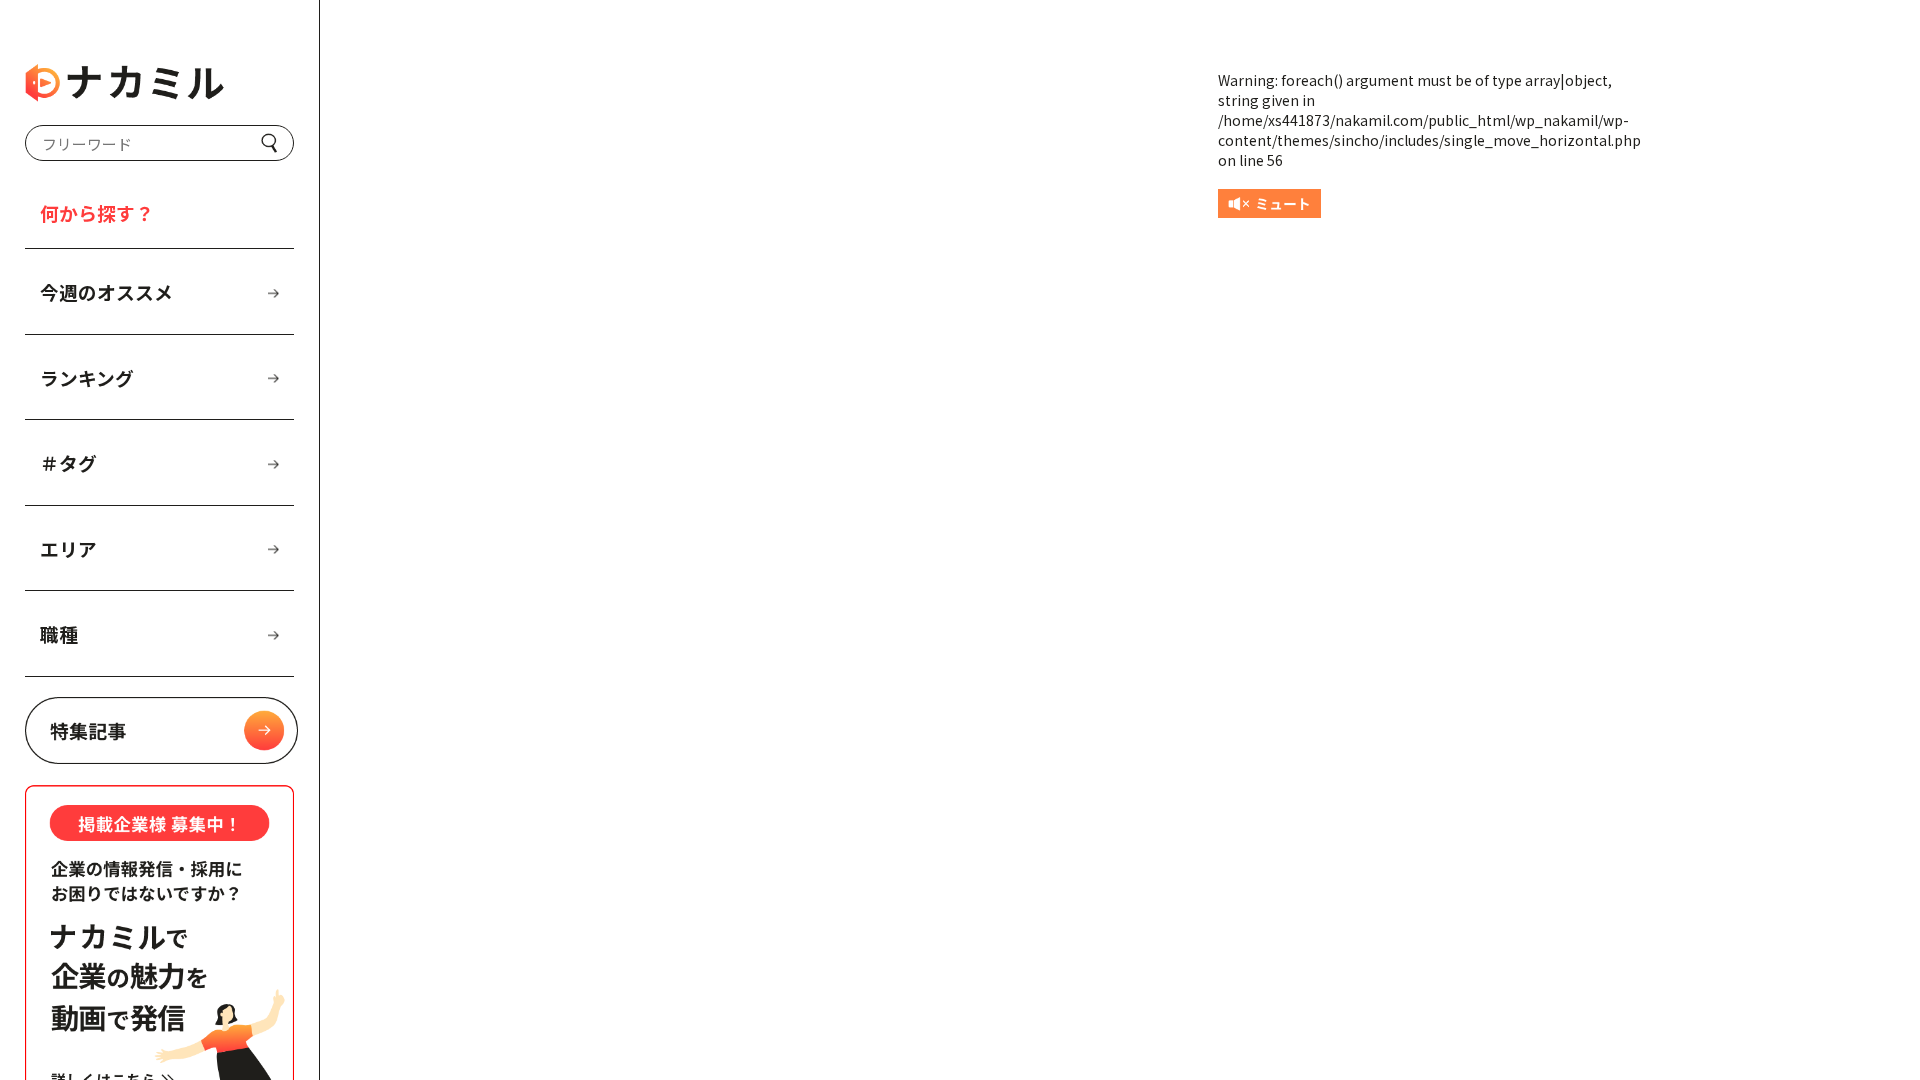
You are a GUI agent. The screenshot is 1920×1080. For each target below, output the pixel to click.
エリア (68, 548)
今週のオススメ (106, 291)
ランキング (87, 377)
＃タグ (68, 462)
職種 (59, 633)
